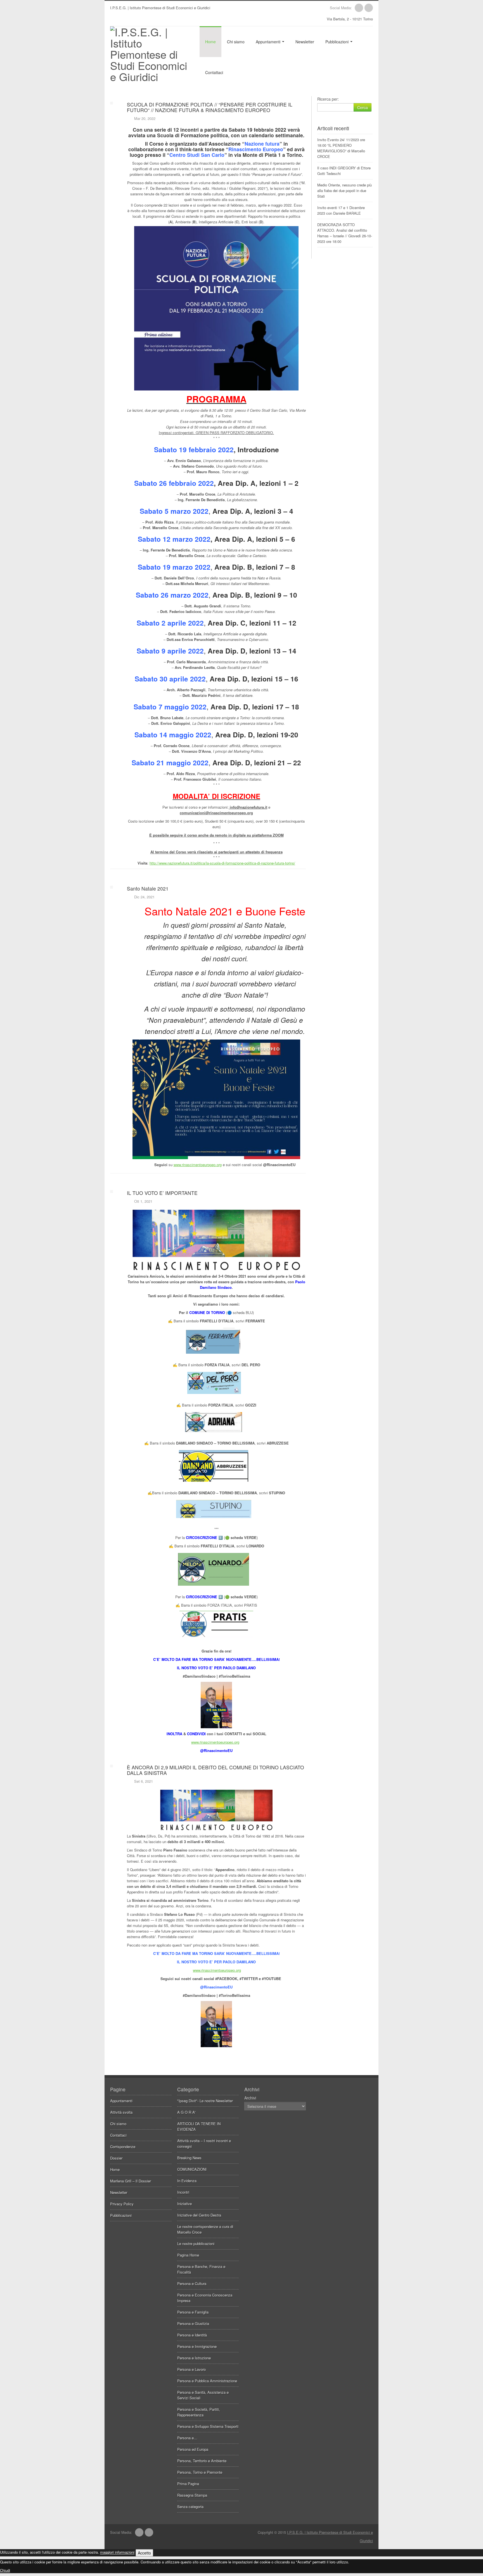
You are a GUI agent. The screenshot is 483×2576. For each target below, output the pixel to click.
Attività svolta (121, 2112)
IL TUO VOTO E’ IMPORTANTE (162, 1193)
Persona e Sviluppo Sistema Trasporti (208, 2426)
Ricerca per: (328, 99)
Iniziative (184, 2204)
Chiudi (5, 2570)
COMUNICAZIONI (192, 2169)
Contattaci (214, 72)
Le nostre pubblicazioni (196, 2244)
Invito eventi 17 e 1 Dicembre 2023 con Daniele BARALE (341, 210)
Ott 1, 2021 (143, 1201)
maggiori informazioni (117, 2552)
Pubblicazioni (338, 42)
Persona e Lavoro (191, 2369)
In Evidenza (187, 2181)
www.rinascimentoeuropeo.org (198, 1165)
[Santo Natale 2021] (196, 880)
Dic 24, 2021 (144, 897)
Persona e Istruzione (194, 2358)
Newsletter (305, 42)
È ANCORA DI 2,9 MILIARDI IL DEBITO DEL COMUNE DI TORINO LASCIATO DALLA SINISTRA (216, 1770)
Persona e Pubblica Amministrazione (207, 2381)
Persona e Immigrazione (197, 2346)
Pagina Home (188, 2255)
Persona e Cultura (192, 2283)
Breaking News (189, 2158)
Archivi (250, 2098)
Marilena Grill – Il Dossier (131, 2181)
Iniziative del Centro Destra (199, 2215)
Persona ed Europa (193, 2449)
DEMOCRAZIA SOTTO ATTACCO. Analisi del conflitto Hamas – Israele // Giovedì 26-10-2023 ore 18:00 (345, 233)
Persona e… (187, 2438)
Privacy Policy (122, 2204)
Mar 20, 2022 (145, 118)
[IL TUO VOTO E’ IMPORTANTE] (196, 1185)
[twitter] (369, 8)
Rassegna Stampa (192, 2495)
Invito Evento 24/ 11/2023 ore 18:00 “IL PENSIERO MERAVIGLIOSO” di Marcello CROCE (341, 148)
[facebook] (359, 8)
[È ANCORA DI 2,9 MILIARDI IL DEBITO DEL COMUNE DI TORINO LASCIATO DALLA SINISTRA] (196, 1759)
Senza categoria (190, 2507)
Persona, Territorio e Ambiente (202, 2461)
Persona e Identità (192, 2335)
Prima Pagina (188, 2484)
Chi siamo (236, 42)
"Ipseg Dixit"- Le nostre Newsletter (205, 2101)
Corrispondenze (123, 2147)
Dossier (116, 2158)
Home (210, 42)
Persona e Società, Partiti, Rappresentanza (199, 2412)
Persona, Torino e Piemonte (200, 2472)
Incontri (183, 2192)
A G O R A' (186, 2112)
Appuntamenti (269, 42)
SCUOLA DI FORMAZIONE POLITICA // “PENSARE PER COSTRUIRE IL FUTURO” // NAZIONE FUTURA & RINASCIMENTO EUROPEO (210, 107)
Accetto (144, 2553)
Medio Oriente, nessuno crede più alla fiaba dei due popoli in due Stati (345, 190)
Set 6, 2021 (144, 1781)
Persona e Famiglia (193, 2312)
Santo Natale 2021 (148, 888)
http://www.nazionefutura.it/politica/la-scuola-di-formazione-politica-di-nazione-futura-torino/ (222, 863)
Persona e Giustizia (193, 2323)
